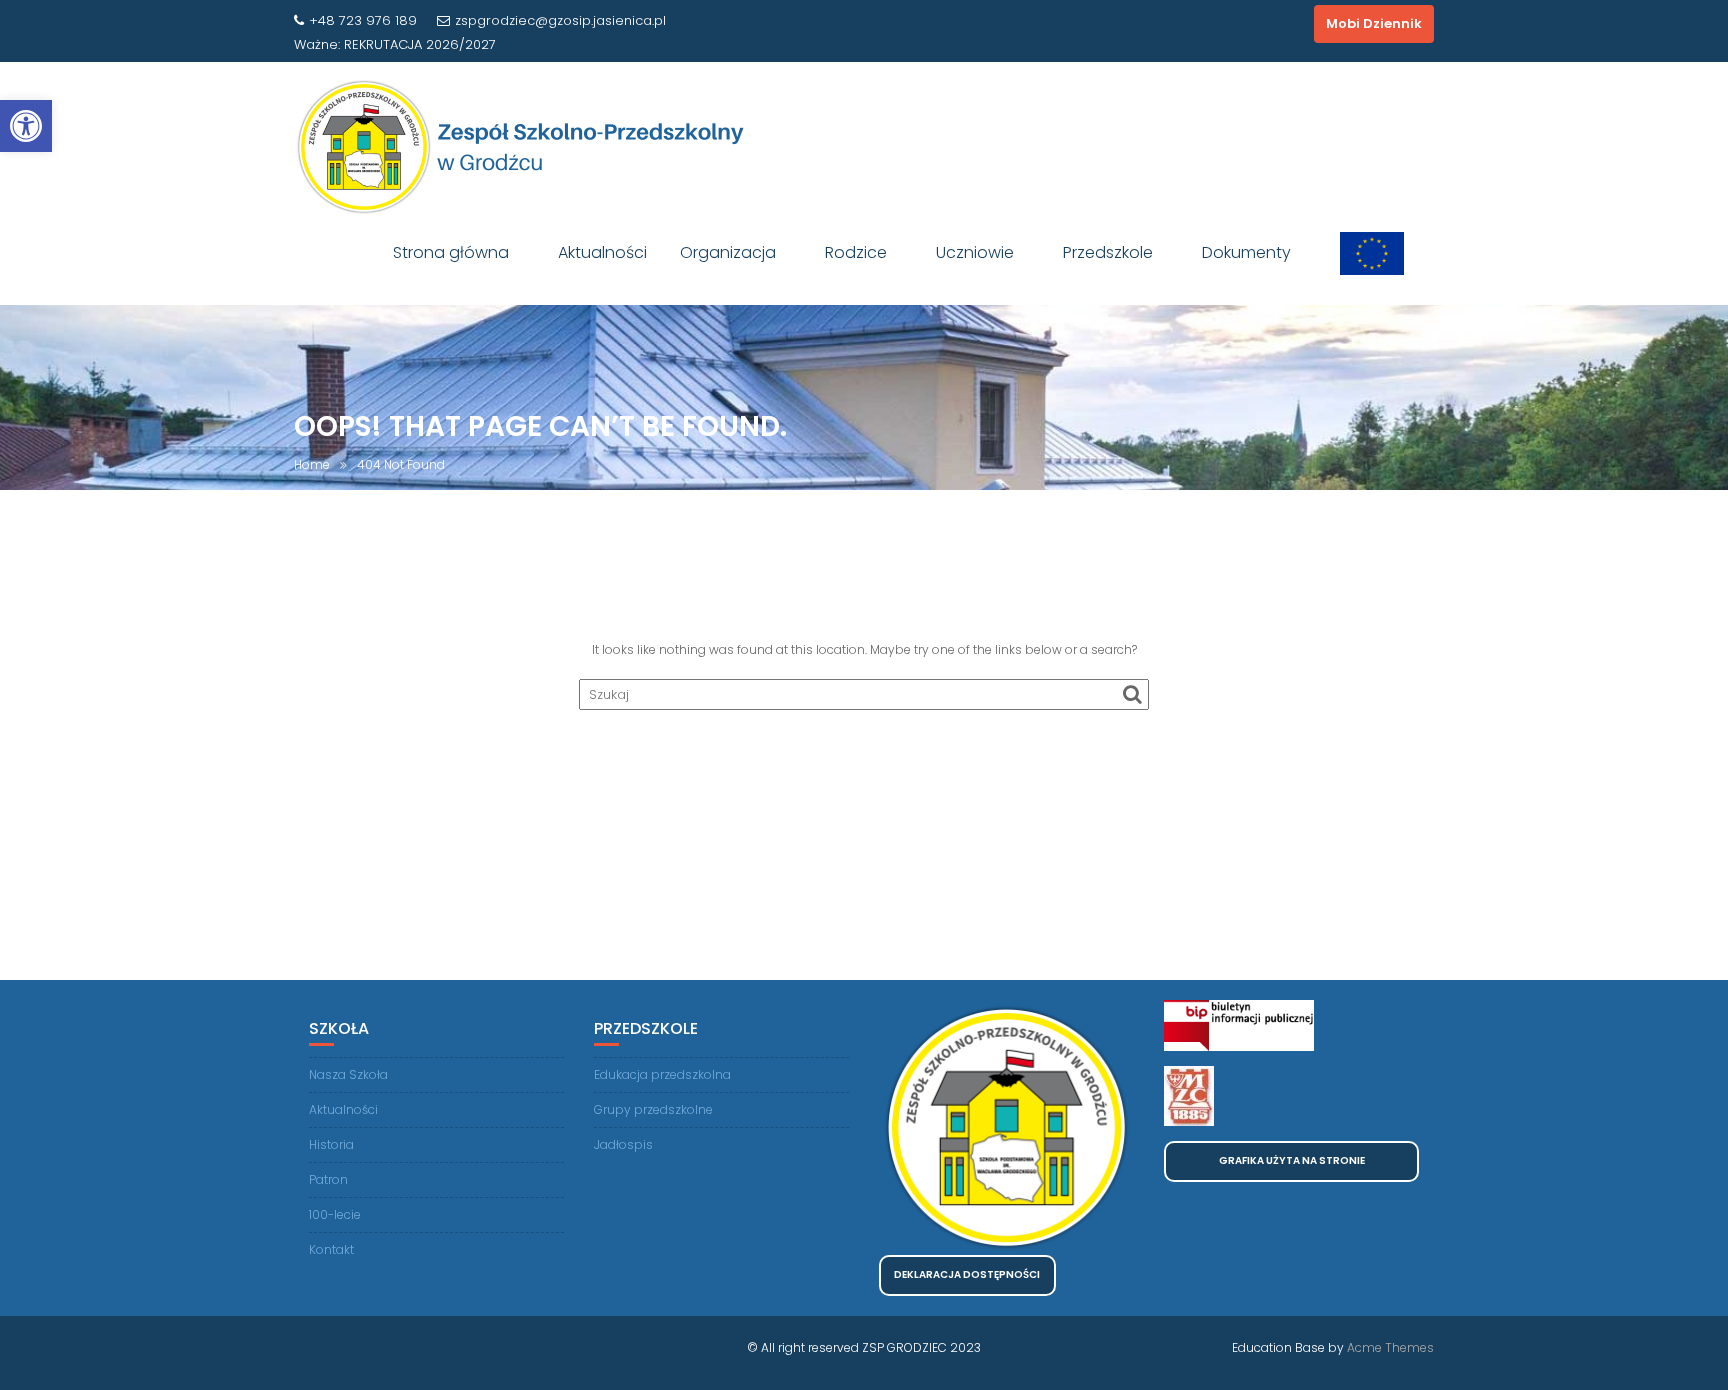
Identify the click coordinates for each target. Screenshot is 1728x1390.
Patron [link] (328, 1179)
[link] (26, 126)
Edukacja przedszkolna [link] (662, 1074)
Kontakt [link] (331, 1249)
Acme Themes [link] (1390, 1347)
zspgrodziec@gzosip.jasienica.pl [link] (560, 20)
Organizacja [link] (728, 252)
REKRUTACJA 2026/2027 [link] (420, 44)
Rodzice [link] (856, 252)
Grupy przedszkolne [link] (653, 1109)
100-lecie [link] (335, 1214)
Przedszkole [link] (1108, 252)
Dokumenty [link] (1246, 252)
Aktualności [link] (602, 252)
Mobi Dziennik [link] (1374, 23)
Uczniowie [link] (975, 252)
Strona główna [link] (451, 252)
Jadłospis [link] (623, 1144)
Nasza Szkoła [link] (348, 1074)
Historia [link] (331, 1144)
